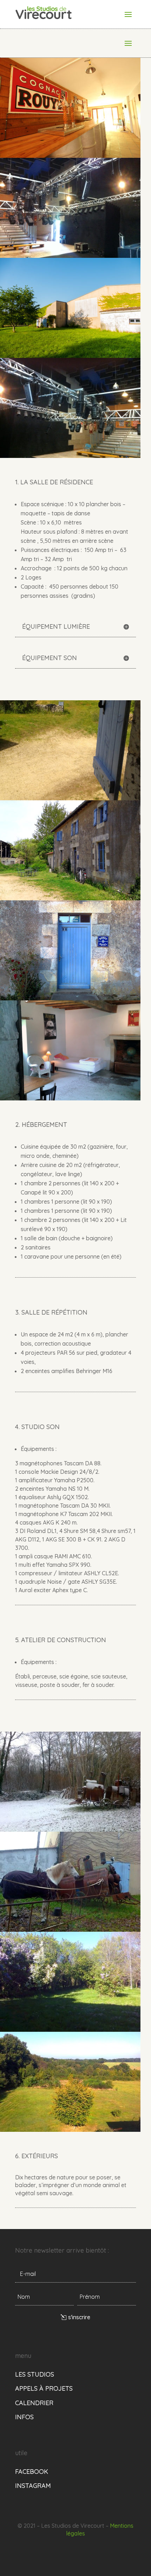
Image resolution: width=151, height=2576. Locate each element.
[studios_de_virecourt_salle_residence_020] (70, 256)
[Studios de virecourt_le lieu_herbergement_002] (70, 998)
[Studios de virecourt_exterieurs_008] (70, 1930)
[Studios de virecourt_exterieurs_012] (70, 2030)
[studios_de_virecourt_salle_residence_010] (70, 356)
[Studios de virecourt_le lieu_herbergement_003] (70, 898)
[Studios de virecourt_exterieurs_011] (70, 2130)
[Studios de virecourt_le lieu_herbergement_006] (70, 798)
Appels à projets (44, 2388)
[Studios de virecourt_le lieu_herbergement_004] (70, 1098)
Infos (24, 2417)
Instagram (33, 2486)
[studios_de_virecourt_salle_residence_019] (70, 456)
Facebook (32, 2472)
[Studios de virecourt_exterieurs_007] (70, 1830)
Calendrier (34, 2403)
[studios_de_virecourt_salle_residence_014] (70, 156)
